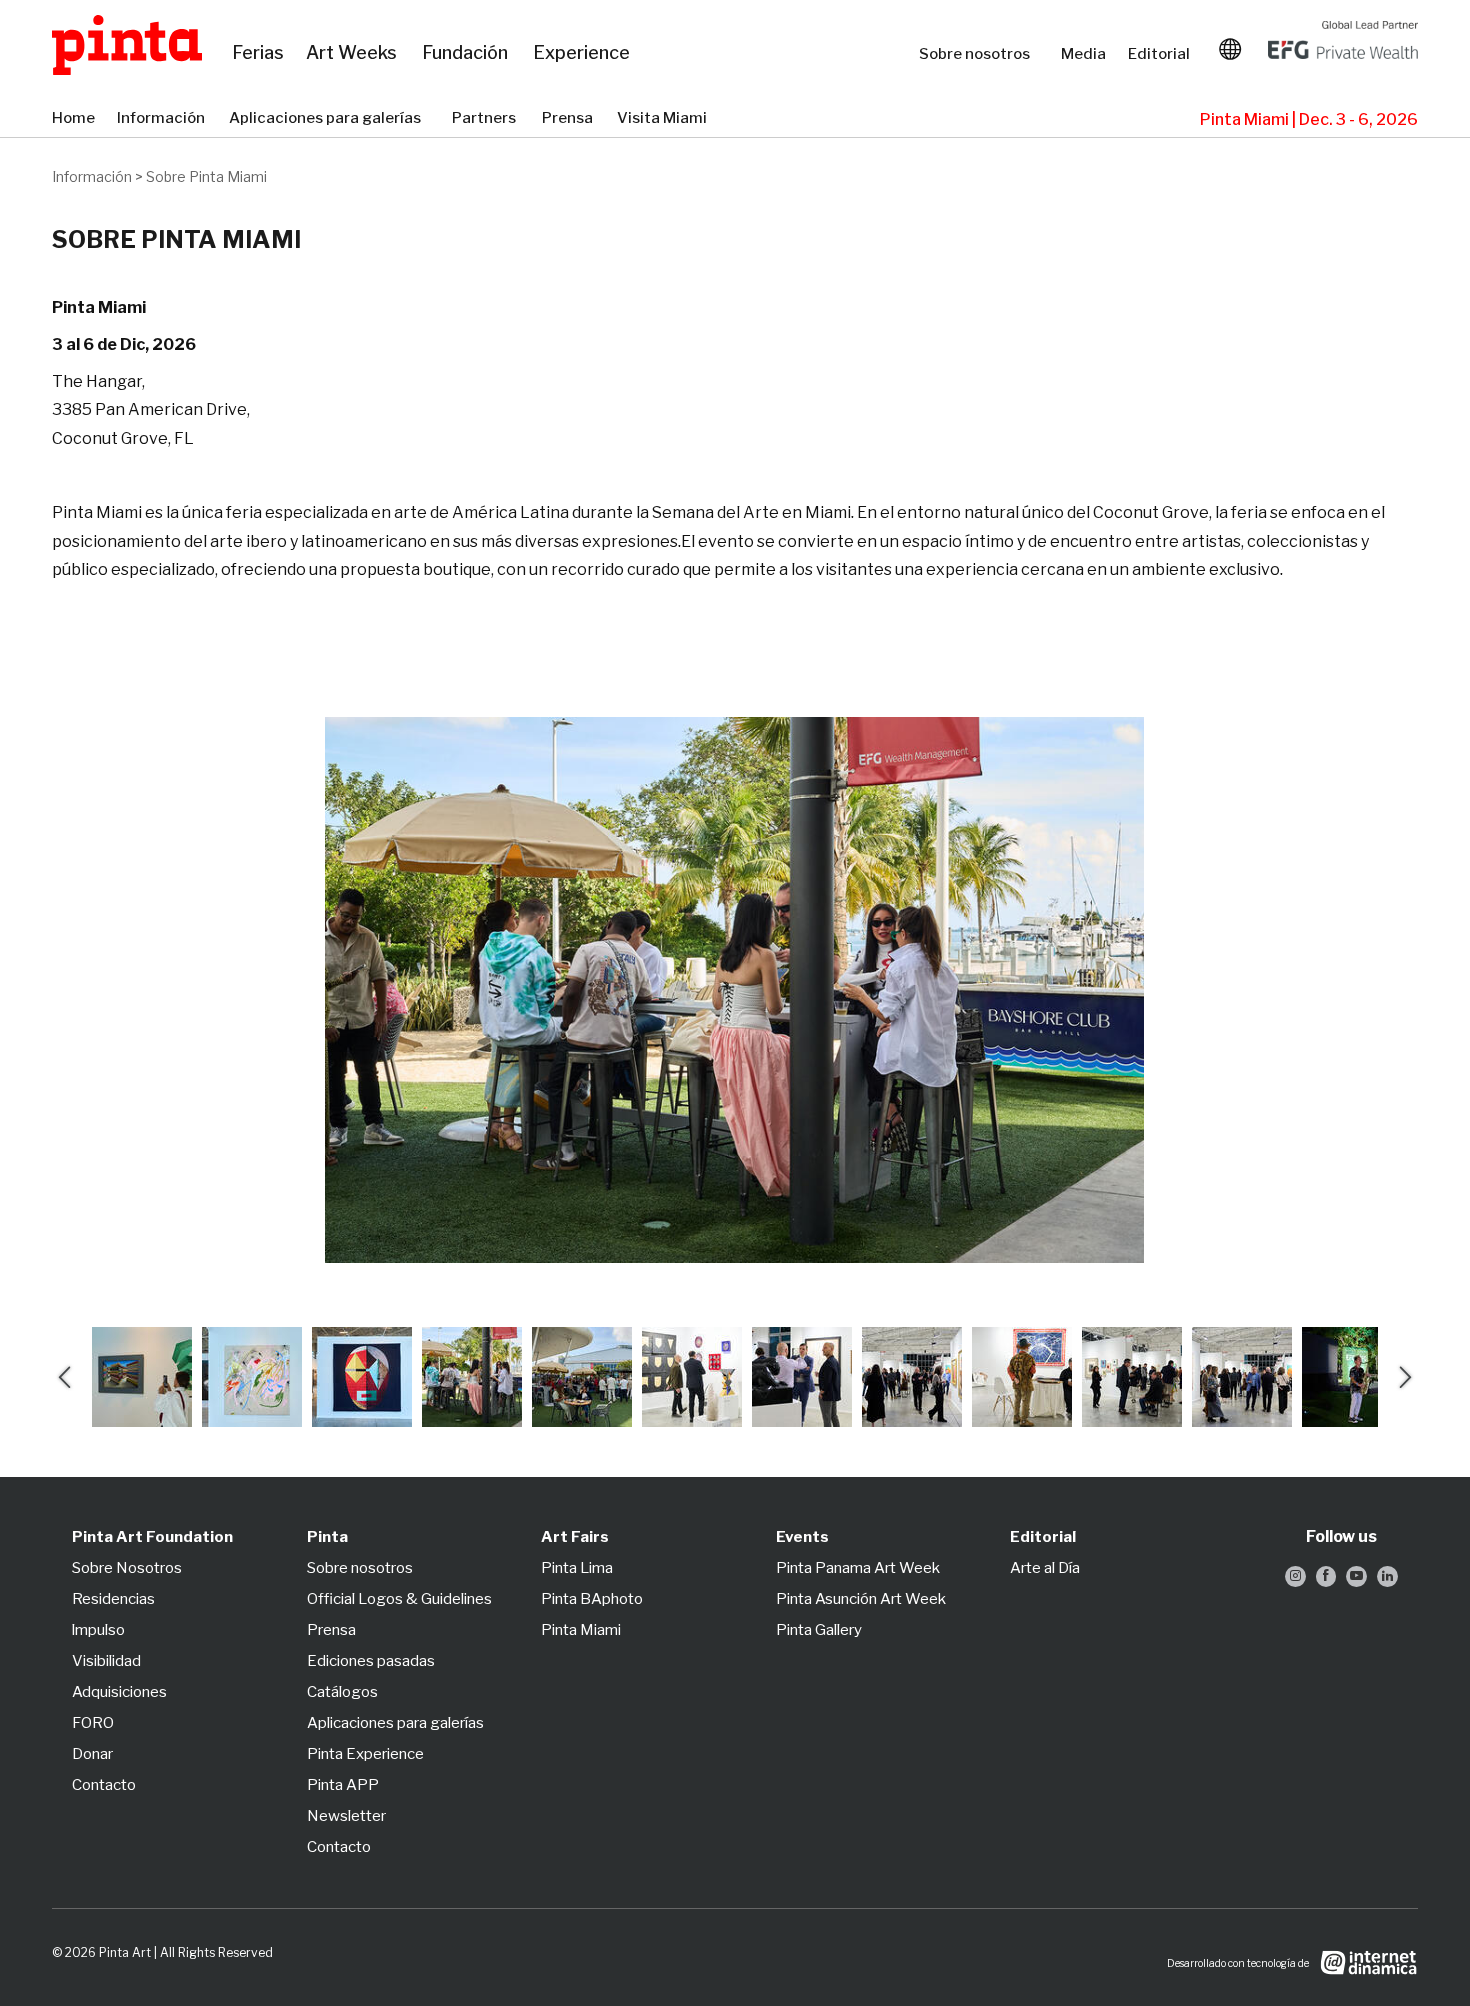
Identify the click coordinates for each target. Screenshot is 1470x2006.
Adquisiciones (119, 1692)
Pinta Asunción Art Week (861, 1599)
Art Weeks (354, 53)
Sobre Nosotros (127, 1568)
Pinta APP (343, 1785)
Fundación (467, 53)
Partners (487, 119)
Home (74, 119)
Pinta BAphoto (592, 1599)
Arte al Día (1045, 1568)
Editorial (1161, 54)
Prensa (569, 119)
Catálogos (342, 1692)
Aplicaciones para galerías (330, 119)
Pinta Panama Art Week (858, 1568)
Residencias (113, 1599)
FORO (93, 1723)
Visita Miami (663, 119)
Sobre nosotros (980, 54)
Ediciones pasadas (371, 1661)
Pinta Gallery (819, 1630)
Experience (583, 53)
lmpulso (98, 1630)
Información (163, 119)
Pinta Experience (365, 1754)
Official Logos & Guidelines (399, 1599)
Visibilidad (106, 1661)
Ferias (259, 53)
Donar (92, 1754)
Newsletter (346, 1816)
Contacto (104, 1785)
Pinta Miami (581, 1630)
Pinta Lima (577, 1568)
